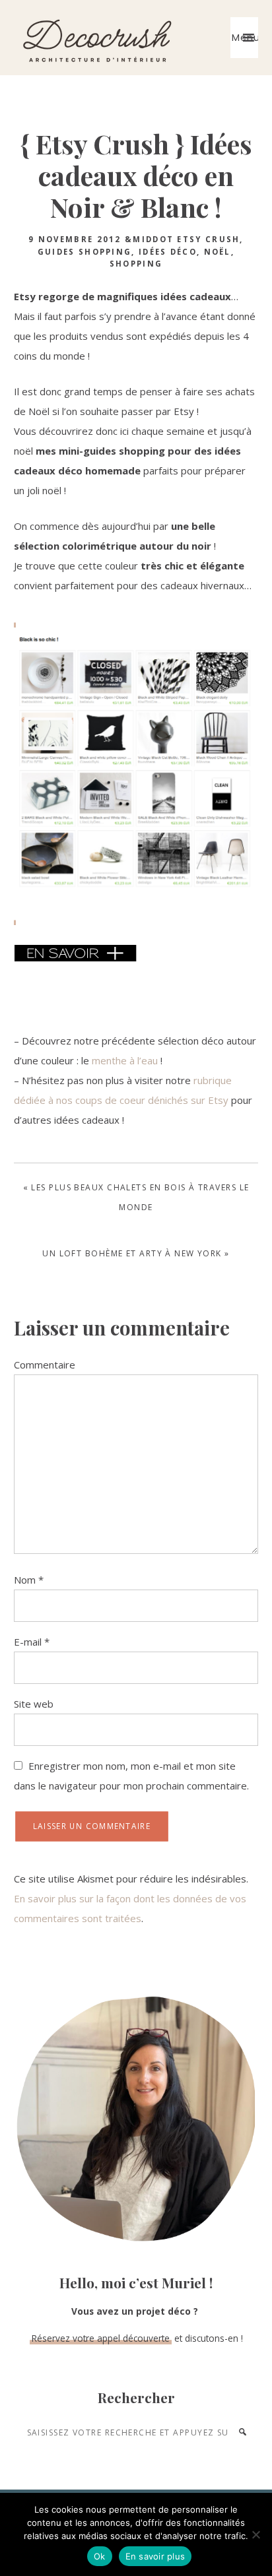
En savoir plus (155, 2556)
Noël (218, 252)
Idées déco (168, 252)
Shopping (136, 264)
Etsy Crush (208, 239)
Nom (29, 1580)
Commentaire (45, 1365)
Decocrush (96, 38)
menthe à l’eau (125, 1060)
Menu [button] (245, 38)
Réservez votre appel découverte (101, 2338)
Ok (100, 2556)
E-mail (32, 1642)
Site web (34, 1704)
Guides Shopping (85, 252)
